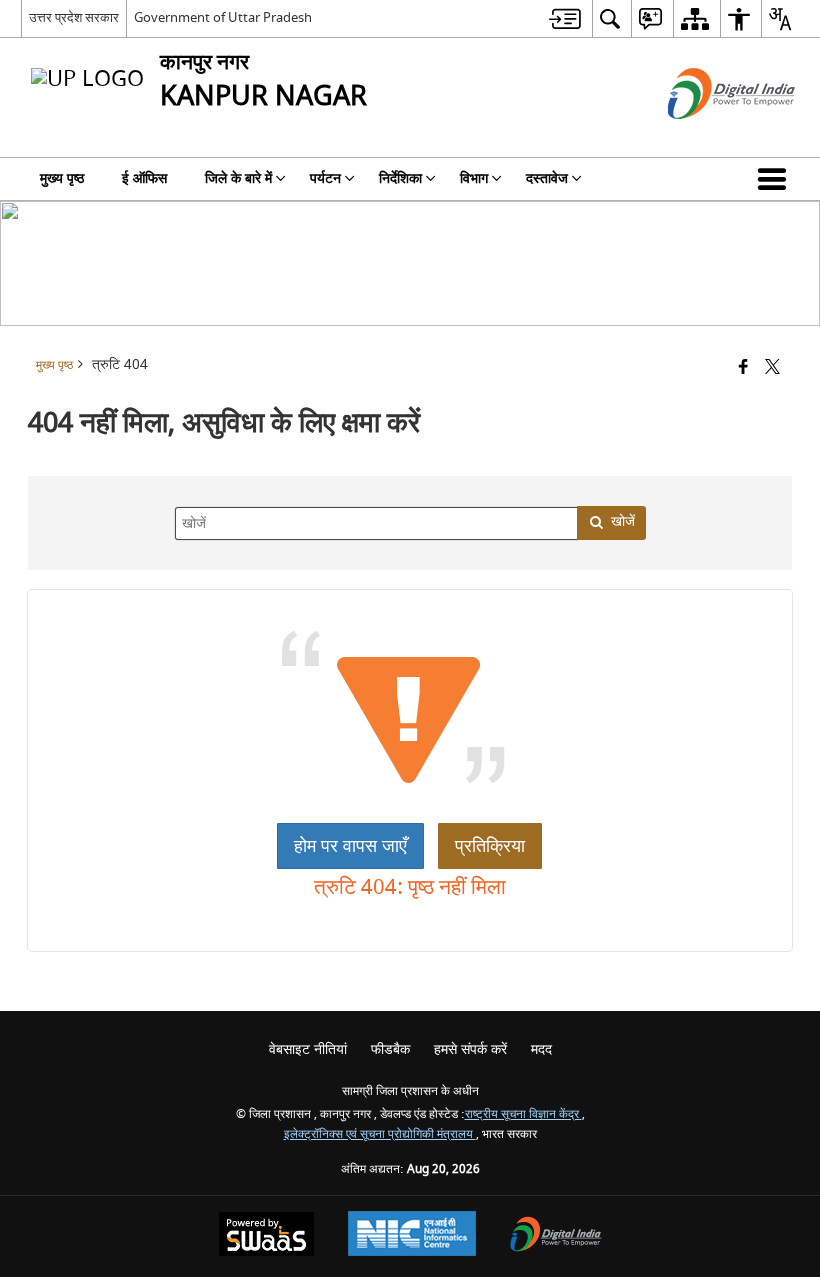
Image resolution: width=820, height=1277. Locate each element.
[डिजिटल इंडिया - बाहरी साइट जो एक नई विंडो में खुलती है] (706, 136)
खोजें (623, 521)
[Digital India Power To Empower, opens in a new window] (556, 1236)
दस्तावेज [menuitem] (547, 178)
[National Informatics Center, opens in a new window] (412, 1236)
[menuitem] (565, 18)
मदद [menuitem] (541, 1049)
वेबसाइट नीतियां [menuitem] (308, 1049)
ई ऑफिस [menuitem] (144, 178)
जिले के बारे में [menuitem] (238, 178)
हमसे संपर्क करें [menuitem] (470, 1049)
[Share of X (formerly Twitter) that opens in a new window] (772, 368)
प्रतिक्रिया (490, 846)
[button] (776, 179)
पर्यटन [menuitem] (325, 178)
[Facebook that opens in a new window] (743, 368)
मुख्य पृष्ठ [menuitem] (62, 178)
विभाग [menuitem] (474, 178)
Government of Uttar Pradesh (223, 17)
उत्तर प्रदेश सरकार (74, 17)
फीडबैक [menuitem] (390, 1049)
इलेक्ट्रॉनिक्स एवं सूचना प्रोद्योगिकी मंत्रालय (380, 1134)
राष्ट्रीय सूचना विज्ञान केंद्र (523, 1114)
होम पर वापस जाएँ (350, 846)
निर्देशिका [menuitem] (400, 178)
